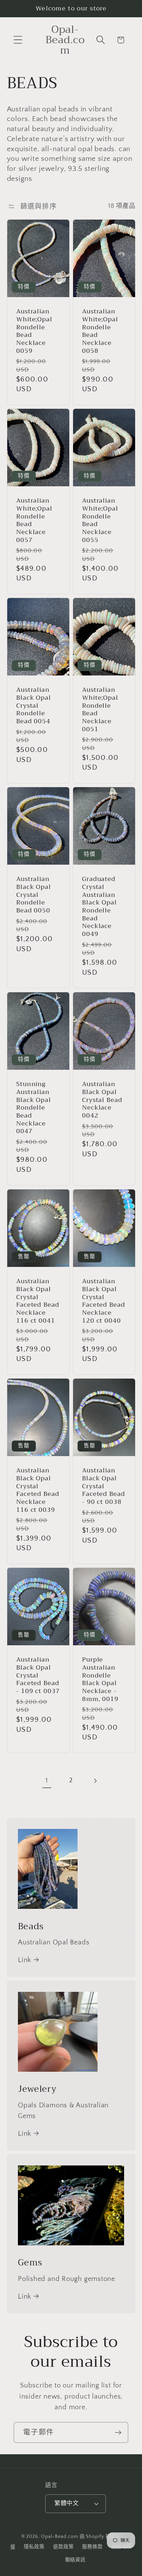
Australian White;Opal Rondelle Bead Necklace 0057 (34, 521)
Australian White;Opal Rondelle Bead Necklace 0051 (100, 710)
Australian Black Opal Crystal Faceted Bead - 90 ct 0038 (104, 1486)
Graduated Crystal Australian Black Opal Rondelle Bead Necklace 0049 (99, 907)
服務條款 (92, 2547)
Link (24, 1960)
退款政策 (63, 2547)
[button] (18, 40)
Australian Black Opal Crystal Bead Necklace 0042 (102, 1100)
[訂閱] (118, 2433)
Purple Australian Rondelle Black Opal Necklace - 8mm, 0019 (100, 1679)
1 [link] (47, 1781)
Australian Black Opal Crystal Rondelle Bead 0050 (34, 895)
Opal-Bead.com (60, 2537)
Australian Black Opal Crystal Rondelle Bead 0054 (34, 706)
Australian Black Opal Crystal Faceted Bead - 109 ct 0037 (38, 1675)
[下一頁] (95, 1781)
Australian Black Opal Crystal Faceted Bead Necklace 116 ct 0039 (38, 1490)
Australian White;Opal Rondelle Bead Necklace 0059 (34, 331)
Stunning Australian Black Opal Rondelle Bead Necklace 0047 (34, 1108)
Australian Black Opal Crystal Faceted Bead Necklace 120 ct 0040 (104, 1301)
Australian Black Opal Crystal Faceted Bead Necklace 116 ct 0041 (38, 1301)
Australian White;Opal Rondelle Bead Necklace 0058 (100, 331)
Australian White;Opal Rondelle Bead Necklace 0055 (100, 521)
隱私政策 (34, 2547)
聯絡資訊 (75, 2560)
